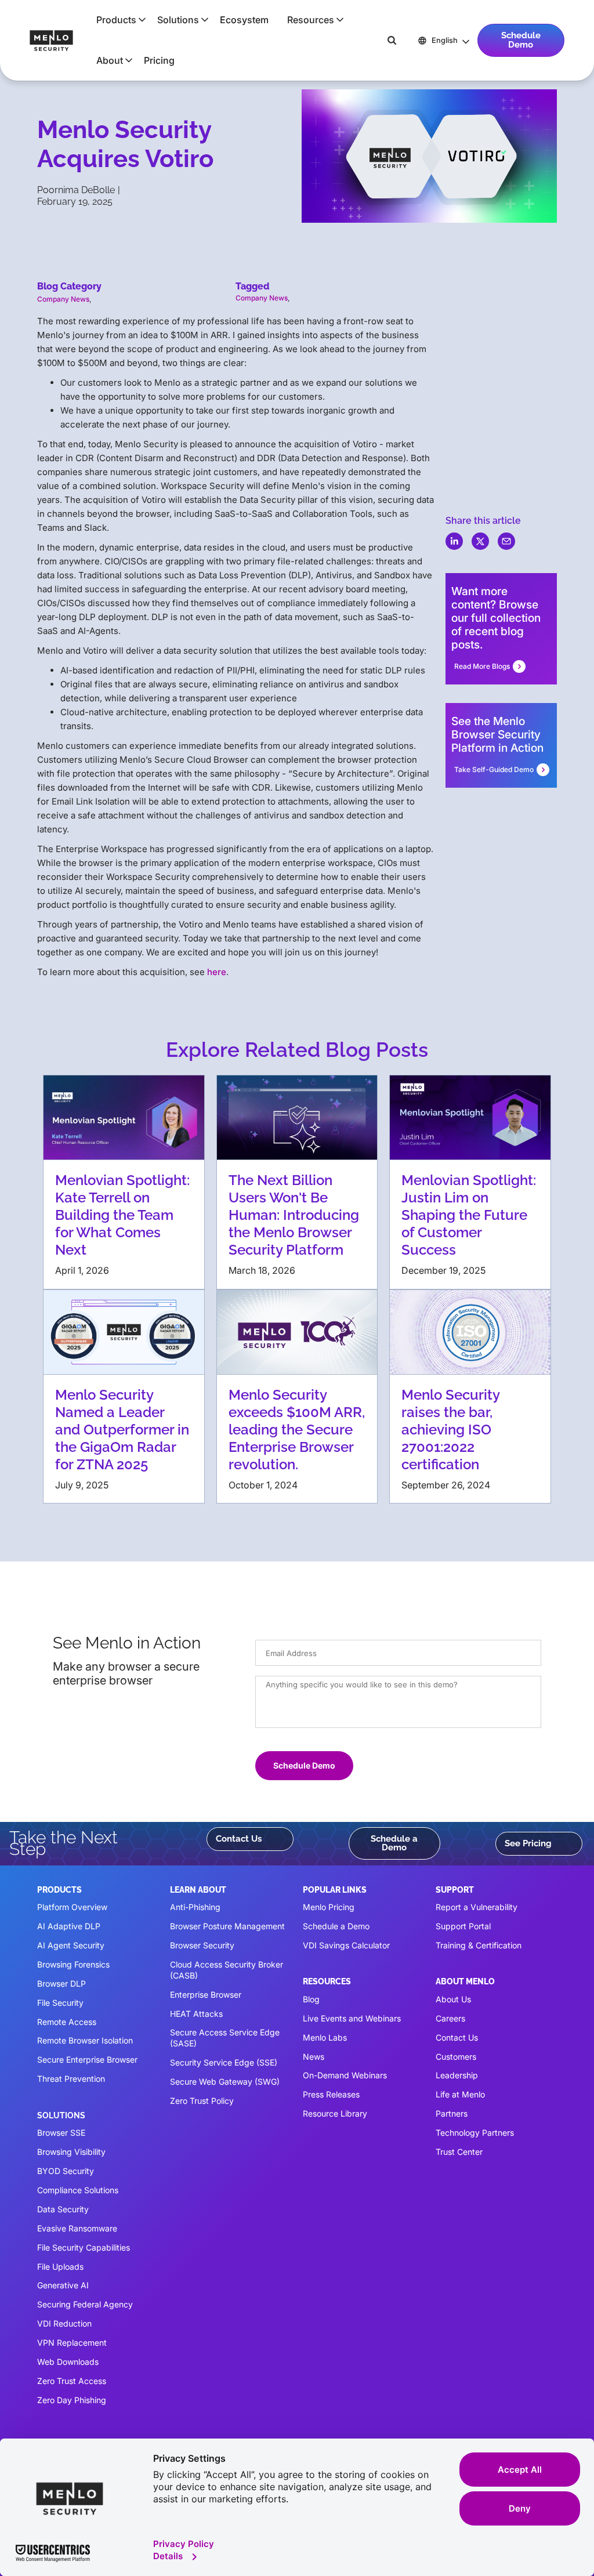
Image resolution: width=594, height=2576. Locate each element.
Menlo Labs (325, 2037)
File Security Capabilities (84, 2247)
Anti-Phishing (195, 1907)
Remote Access (67, 2022)
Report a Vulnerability (477, 1907)
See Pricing (528, 1843)
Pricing (159, 60)
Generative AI (63, 2285)
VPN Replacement (72, 2343)
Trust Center (459, 2152)
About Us (453, 1999)
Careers (450, 2018)
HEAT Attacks (196, 2014)
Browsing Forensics (73, 1964)
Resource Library (335, 2113)
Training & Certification (479, 1945)
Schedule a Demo (394, 1843)
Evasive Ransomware (77, 2228)
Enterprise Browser (206, 1995)
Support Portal (463, 1926)
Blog (311, 1999)
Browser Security (202, 1945)
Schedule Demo (521, 40)
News (314, 2057)
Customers (456, 2057)
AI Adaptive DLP (69, 1926)
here (217, 972)
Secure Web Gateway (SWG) (225, 2082)
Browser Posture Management (227, 1926)
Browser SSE (61, 2133)
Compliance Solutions (78, 2190)
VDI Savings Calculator (346, 1945)
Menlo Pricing (329, 1907)
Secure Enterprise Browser (87, 2059)
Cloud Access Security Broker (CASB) (227, 1970)
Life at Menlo (460, 2094)
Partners (452, 2113)
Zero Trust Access (72, 2381)
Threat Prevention (71, 2079)
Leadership (457, 2075)
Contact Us (239, 1839)
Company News (63, 299)
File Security (60, 2003)
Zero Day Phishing (72, 2400)
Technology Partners (475, 2133)
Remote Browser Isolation (85, 2040)
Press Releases (331, 2094)
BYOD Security (66, 2171)
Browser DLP (61, 1983)
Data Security (63, 2209)
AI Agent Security (71, 1945)
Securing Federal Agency (85, 2304)
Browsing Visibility (71, 2152)
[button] (117, 20)
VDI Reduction (64, 2323)
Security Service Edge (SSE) (224, 2062)
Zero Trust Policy (202, 2101)
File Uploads (60, 2267)
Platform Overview (72, 1907)
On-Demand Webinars (345, 2075)
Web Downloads (68, 2362)
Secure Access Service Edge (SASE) (225, 2038)
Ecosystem (244, 20)
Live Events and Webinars (352, 2018)
